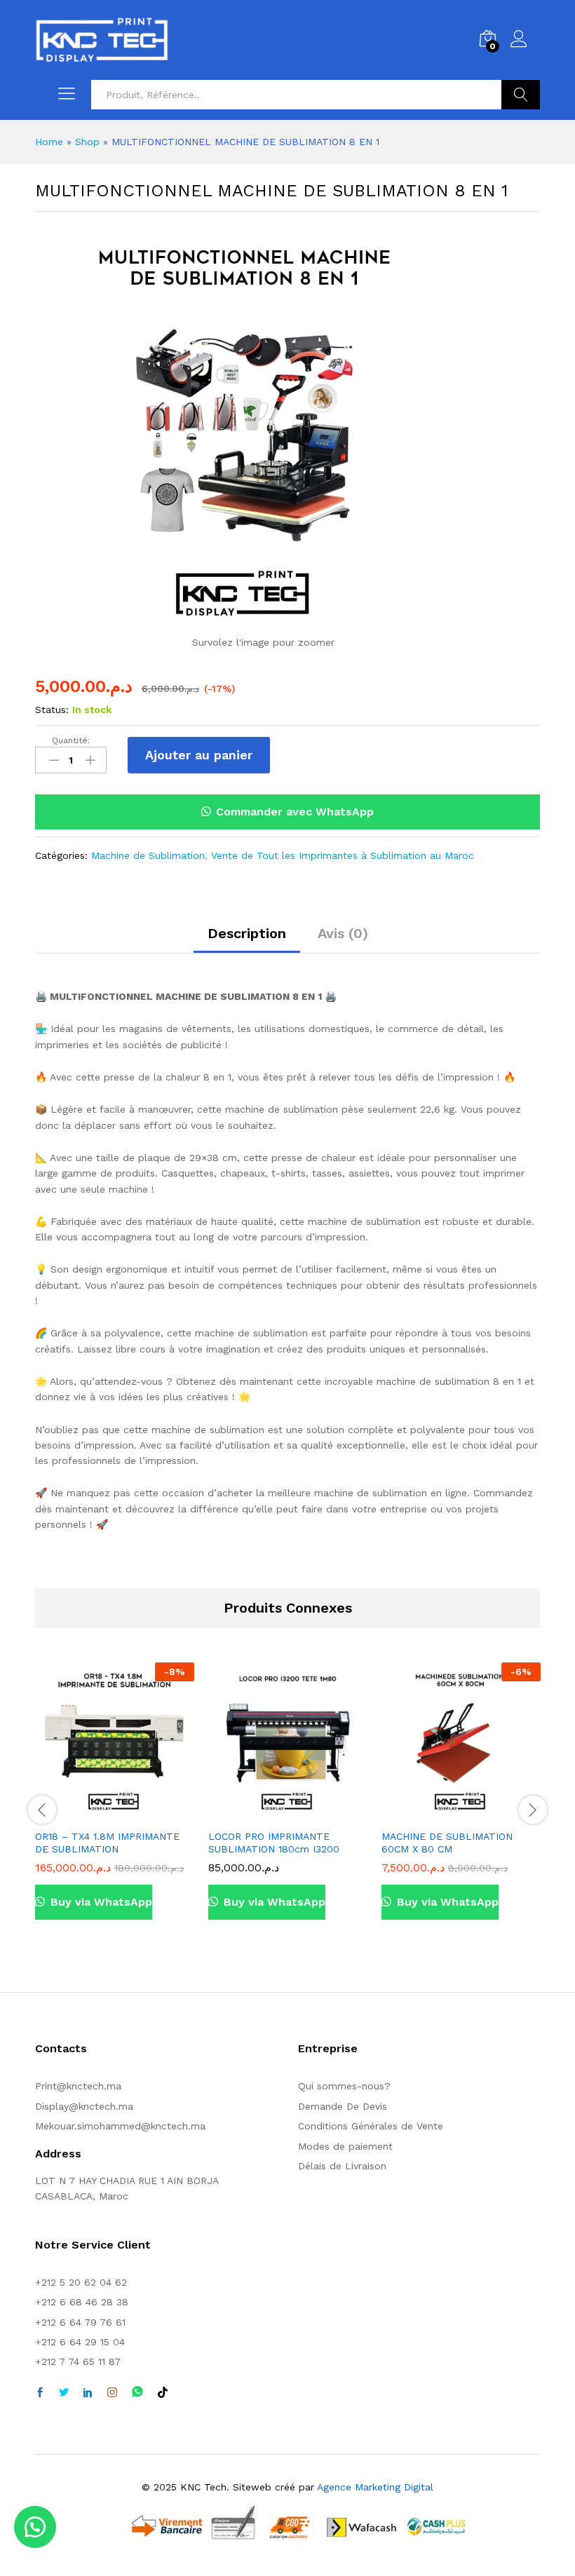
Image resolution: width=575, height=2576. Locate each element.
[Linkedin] (88, 2393)
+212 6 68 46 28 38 (82, 2302)
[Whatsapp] (137, 2393)
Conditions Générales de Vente (371, 2126)
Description (247, 933)
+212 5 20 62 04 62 (81, 2282)
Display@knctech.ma (84, 2106)
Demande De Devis (343, 2106)
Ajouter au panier (199, 755)
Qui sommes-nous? (344, 2086)
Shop (87, 142)
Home (49, 142)
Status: (52, 710)
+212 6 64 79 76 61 (80, 2322)
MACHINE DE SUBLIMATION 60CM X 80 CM (447, 1843)
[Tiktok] (163, 2393)
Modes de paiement (345, 2146)
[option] (115, 1802)
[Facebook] (40, 2393)
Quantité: (71, 740)
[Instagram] (112, 2393)
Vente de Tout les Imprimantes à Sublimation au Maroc (343, 855)
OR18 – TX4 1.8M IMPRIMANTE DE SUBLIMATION (107, 1843)
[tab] (247, 940)
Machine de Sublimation (148, 855)
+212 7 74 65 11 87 (78, 2361)
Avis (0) (343, 933)
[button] (287, 812)
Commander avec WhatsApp (295, 812)
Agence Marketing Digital (375, 2487)
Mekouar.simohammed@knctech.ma (120, 2126)
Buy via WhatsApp (100, 1902)
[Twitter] (64, 2393)
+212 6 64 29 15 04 (80, 2342)
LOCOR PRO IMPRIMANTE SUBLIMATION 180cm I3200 (274, 1843)
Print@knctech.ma (78, 2086)
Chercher (521, 95)
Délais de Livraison (342, 2166)
